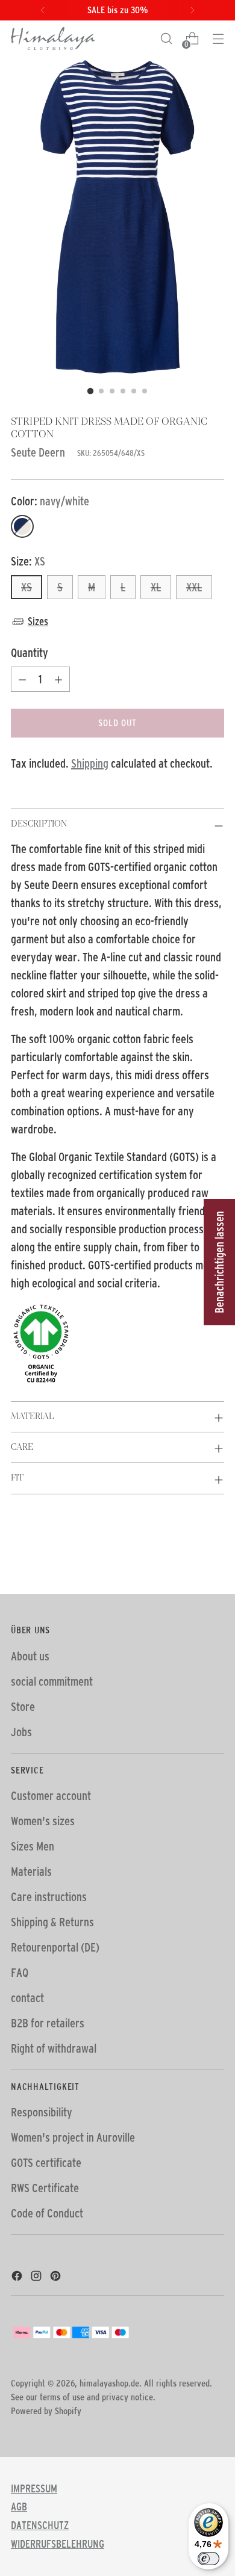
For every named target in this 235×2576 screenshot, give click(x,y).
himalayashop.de (109, 2383)
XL (156, 587)
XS (27, 587)
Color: (50, 501)
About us (30, 1656)
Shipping (90, 763)
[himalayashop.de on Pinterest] (57, 2278)
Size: (28, 561)
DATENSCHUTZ (40, 2525)
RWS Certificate (45, 2188)
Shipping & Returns (52, 1922)
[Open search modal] (166, 39)
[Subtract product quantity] (22, 679)
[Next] (192, 10)
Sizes (38, 621)
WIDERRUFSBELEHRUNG (58, 2544)
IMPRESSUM (34, 2489)
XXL (194, 587)
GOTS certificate (46, 2163)
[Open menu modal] (218, 39)
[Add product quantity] (58, 679)
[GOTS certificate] (117, 1344)
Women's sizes (43, 1821)
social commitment (52, 1681)
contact (27, 1998)
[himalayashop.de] (53, 39)
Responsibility (42, 2112)
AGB (19, 2507)
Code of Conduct (47, 2213)
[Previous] (43, 10)
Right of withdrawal (54, 2048)
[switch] (208, 2559)
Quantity (30, 653)
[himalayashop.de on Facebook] (18, 2278)
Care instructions (49, 1897)
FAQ (20, 1973)
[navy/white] (22, 526)
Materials (31, 1872)
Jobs (21, 1732)
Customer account (51, 1796)
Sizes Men (33, 1846)
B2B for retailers (48, 2023)
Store (23, 1707)
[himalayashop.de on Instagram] (37, 2278)
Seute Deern (38, 452)
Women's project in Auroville (73, 2137)
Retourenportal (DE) (55, 1947)
